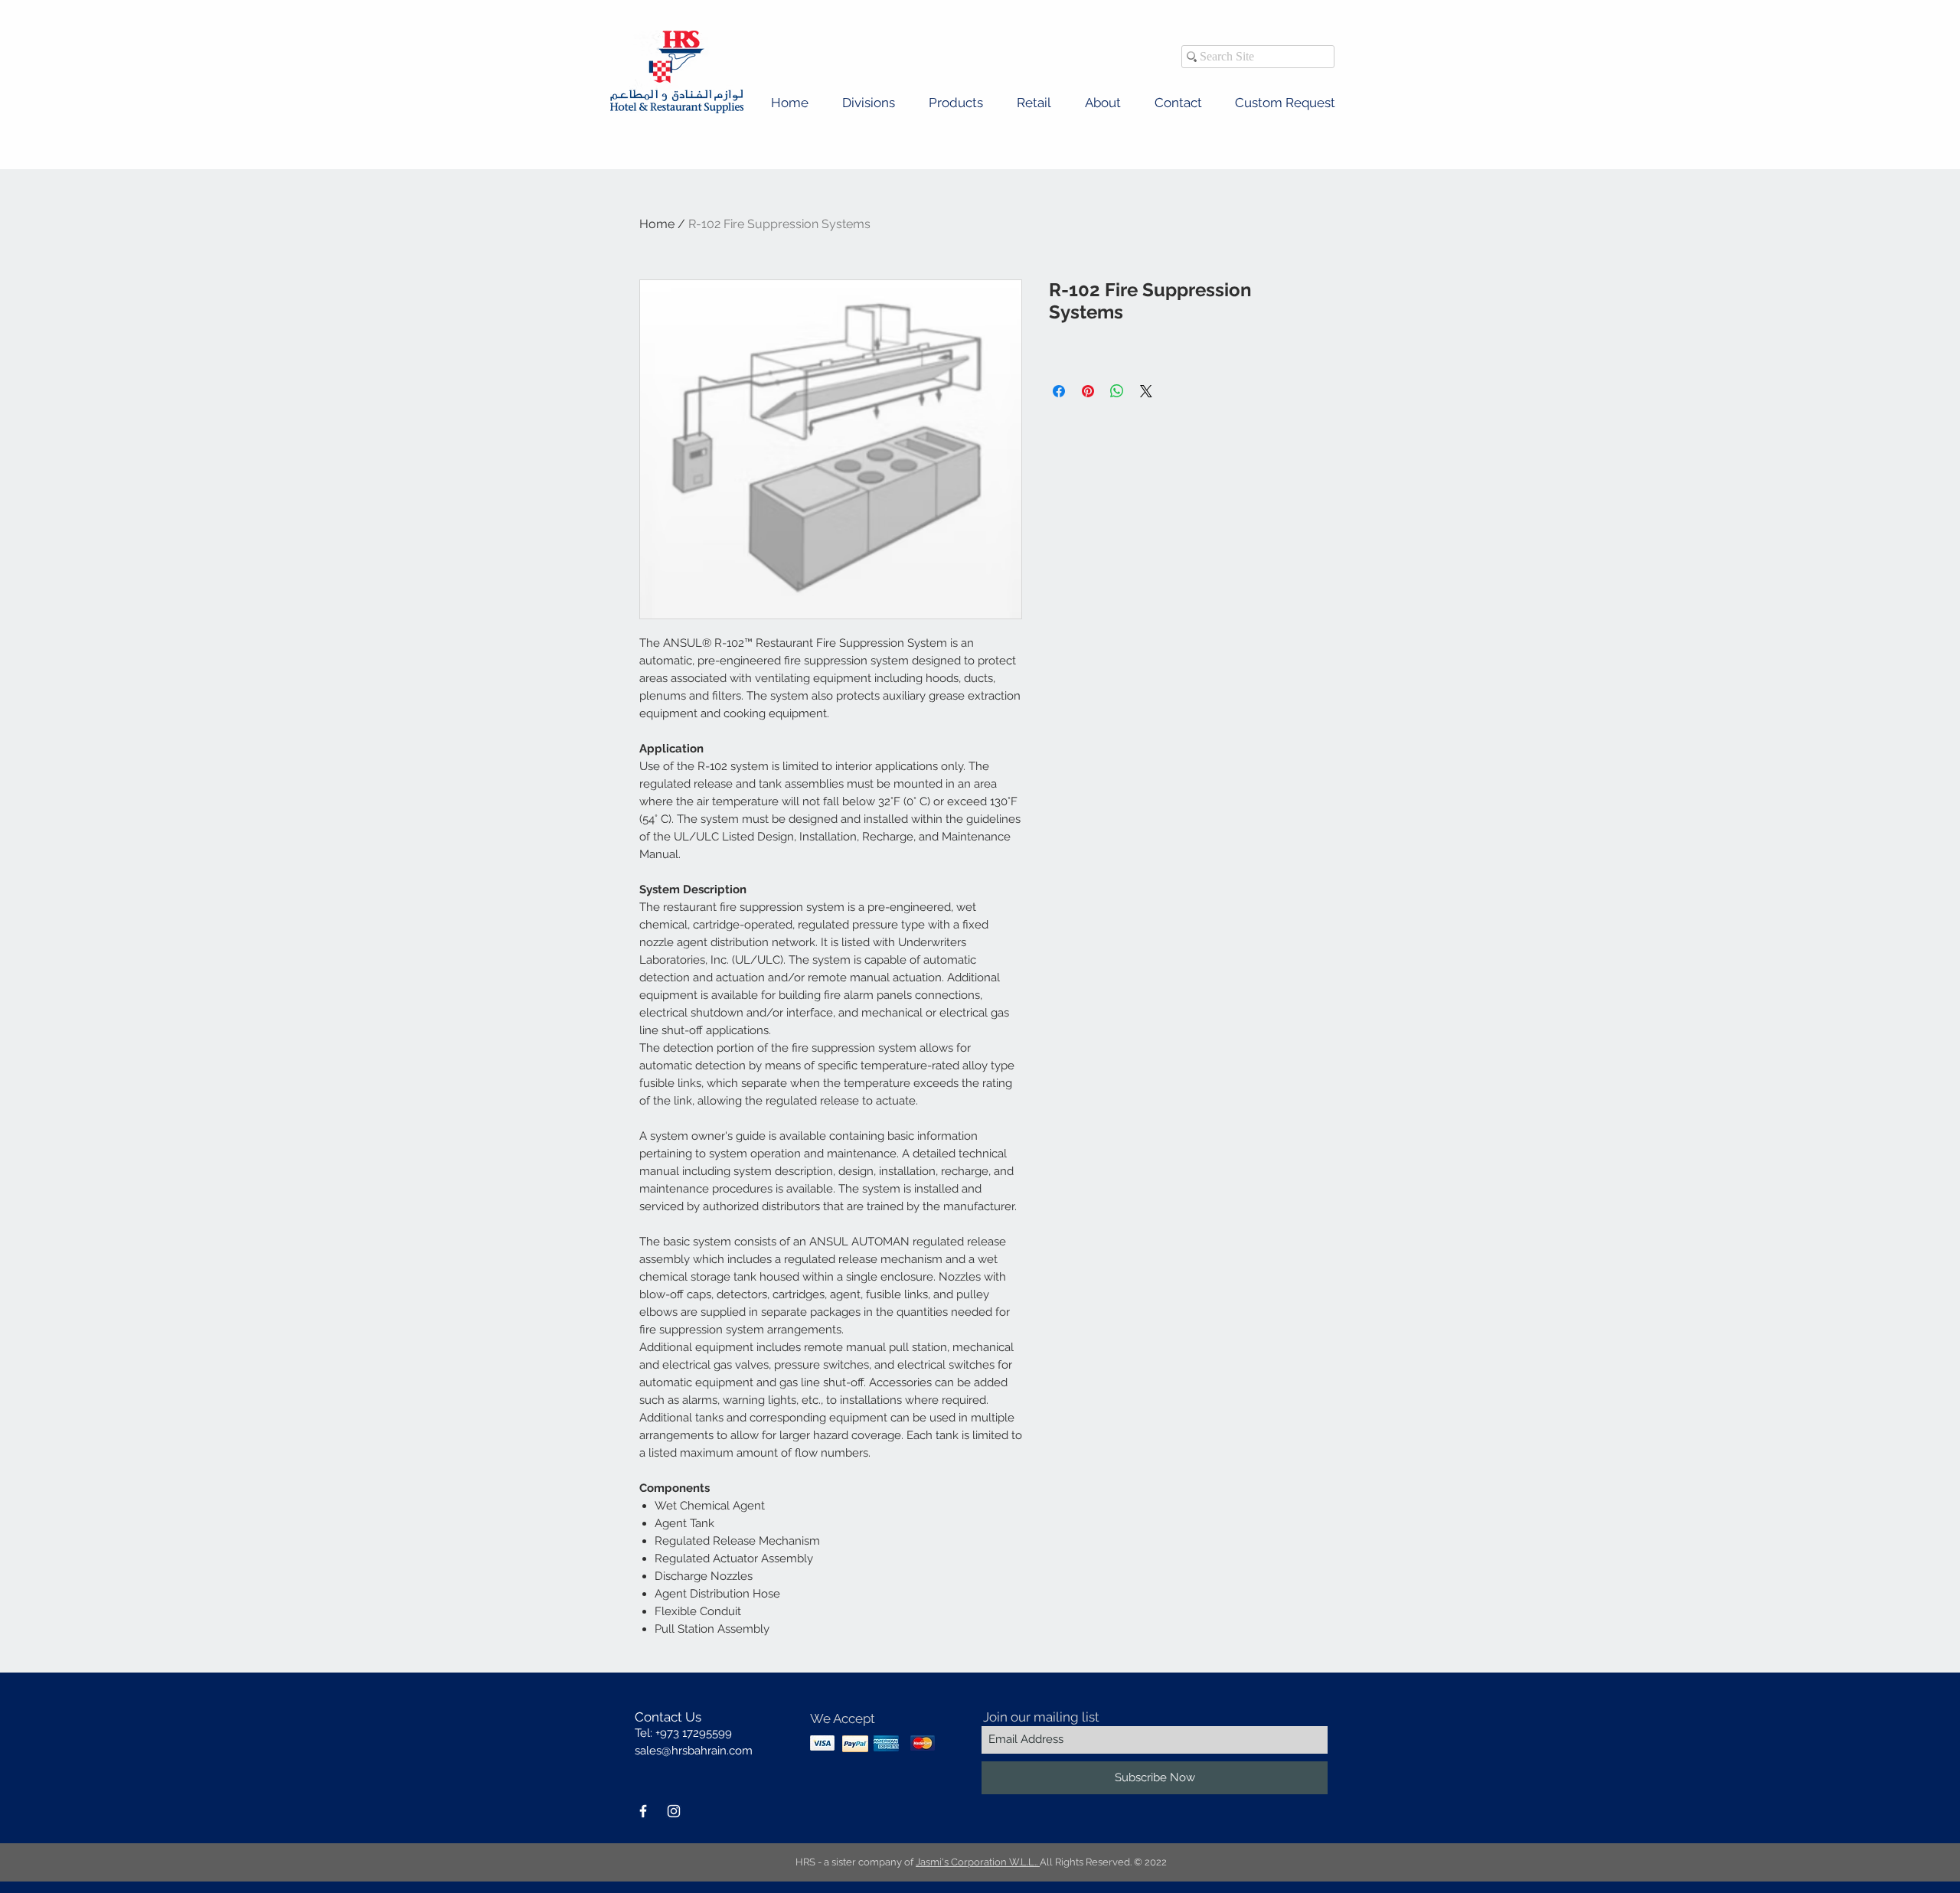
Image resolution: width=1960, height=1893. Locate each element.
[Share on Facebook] (1059, 391)
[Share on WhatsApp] (1117, 391)
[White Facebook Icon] (643, 1811)
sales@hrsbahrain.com (694, 1751)
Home (657, 224)
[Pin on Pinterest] (1088, 391)
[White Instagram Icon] (674, 1811)
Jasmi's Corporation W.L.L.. (978, 1862)
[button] (869, 103)
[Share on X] (1146, 391)
